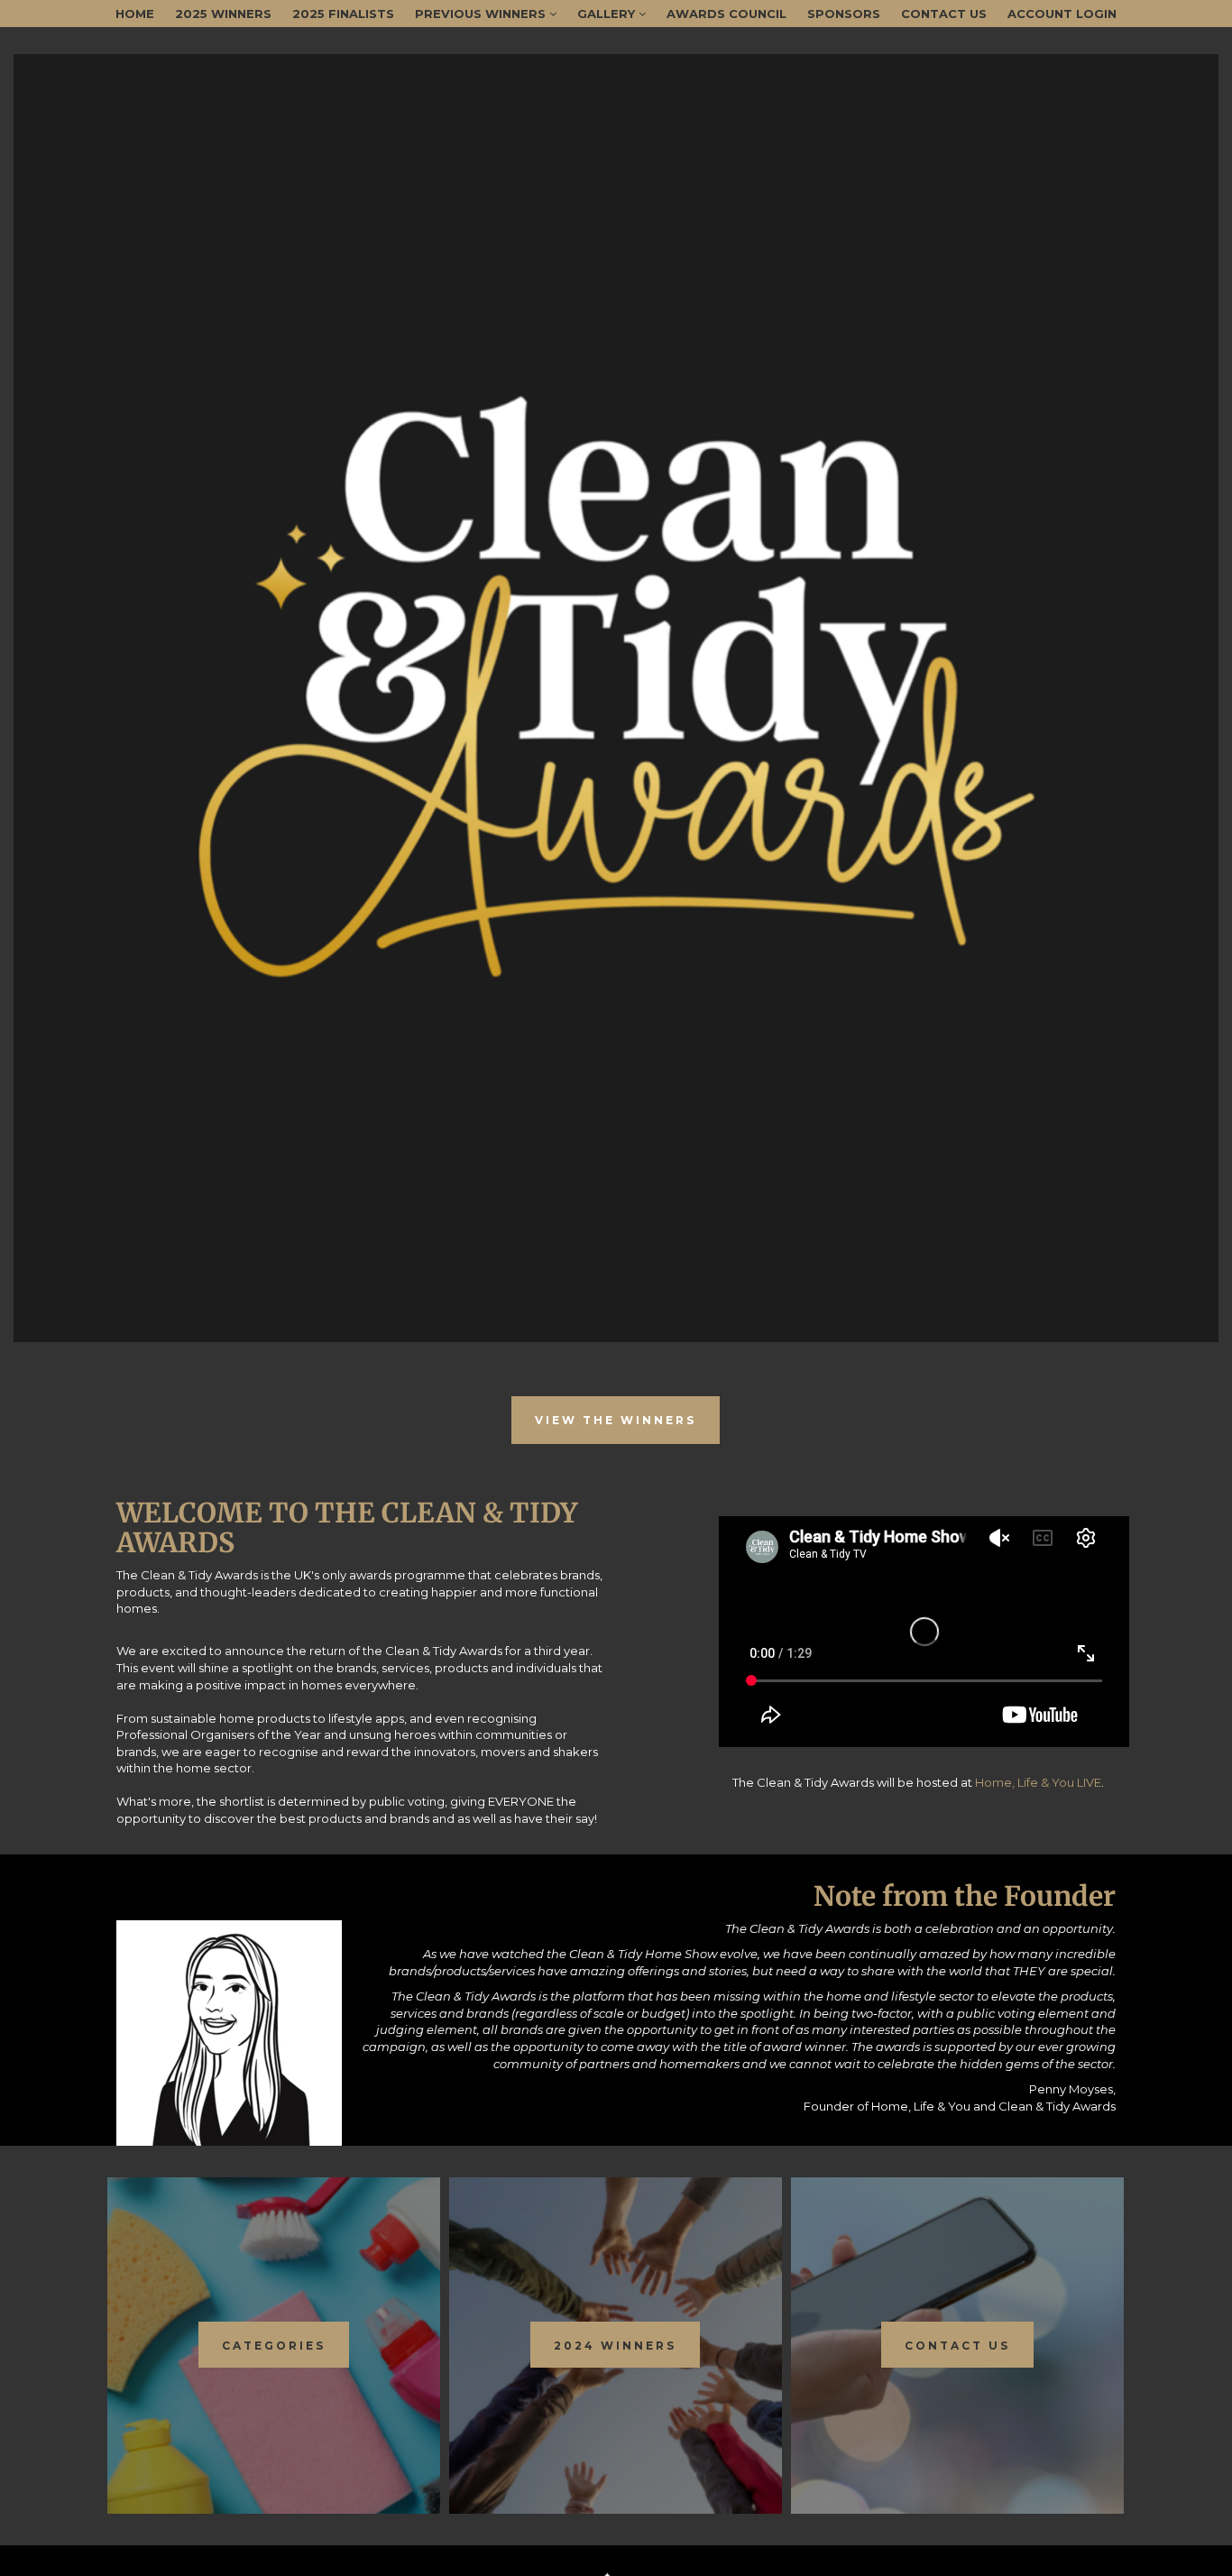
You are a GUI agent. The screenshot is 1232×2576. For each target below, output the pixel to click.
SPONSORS (844, 14)
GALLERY (608, 14)
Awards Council (726, 14)
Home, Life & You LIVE (1038, 1782)
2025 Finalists (343, 14)
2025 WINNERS (223, 14)
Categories (274, 2346)
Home (135, 14)
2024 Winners (615, 2346)
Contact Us (944, 14)
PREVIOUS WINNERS (482, 14)
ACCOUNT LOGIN (1062, 14)
